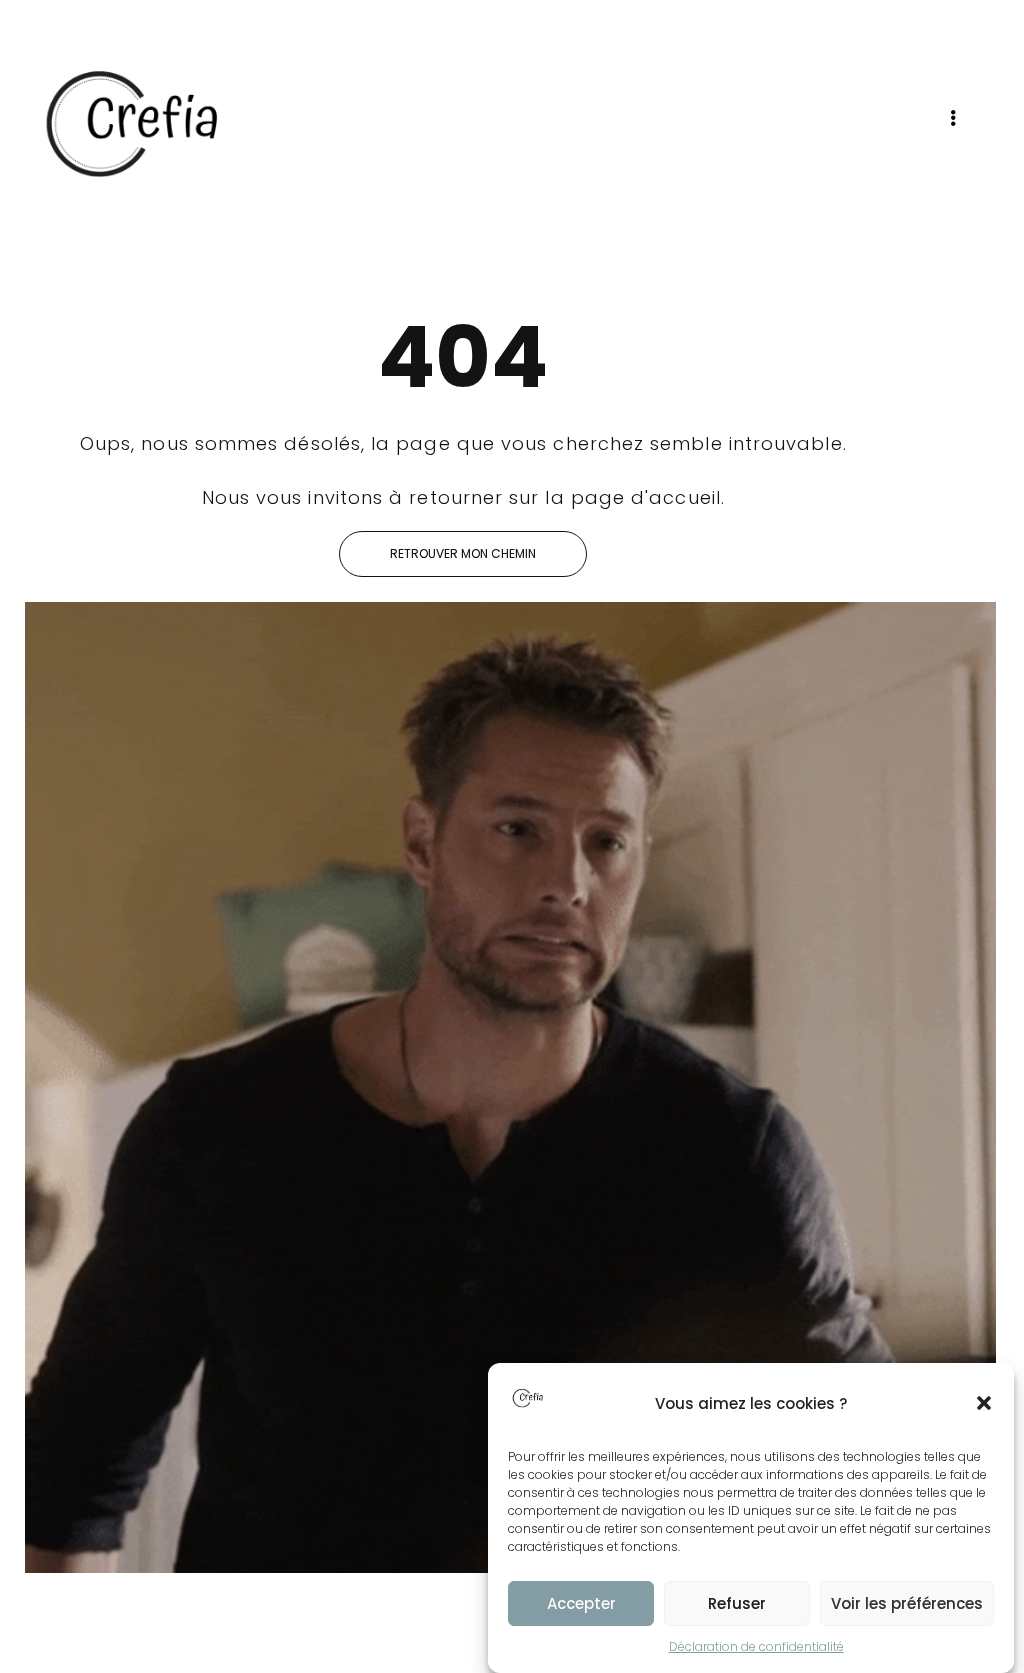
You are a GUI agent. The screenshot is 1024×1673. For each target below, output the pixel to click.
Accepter (581, 1603)
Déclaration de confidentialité (756, 1646)
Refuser (737, 1603)
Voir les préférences (907, 1603)
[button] (984, 1403)
